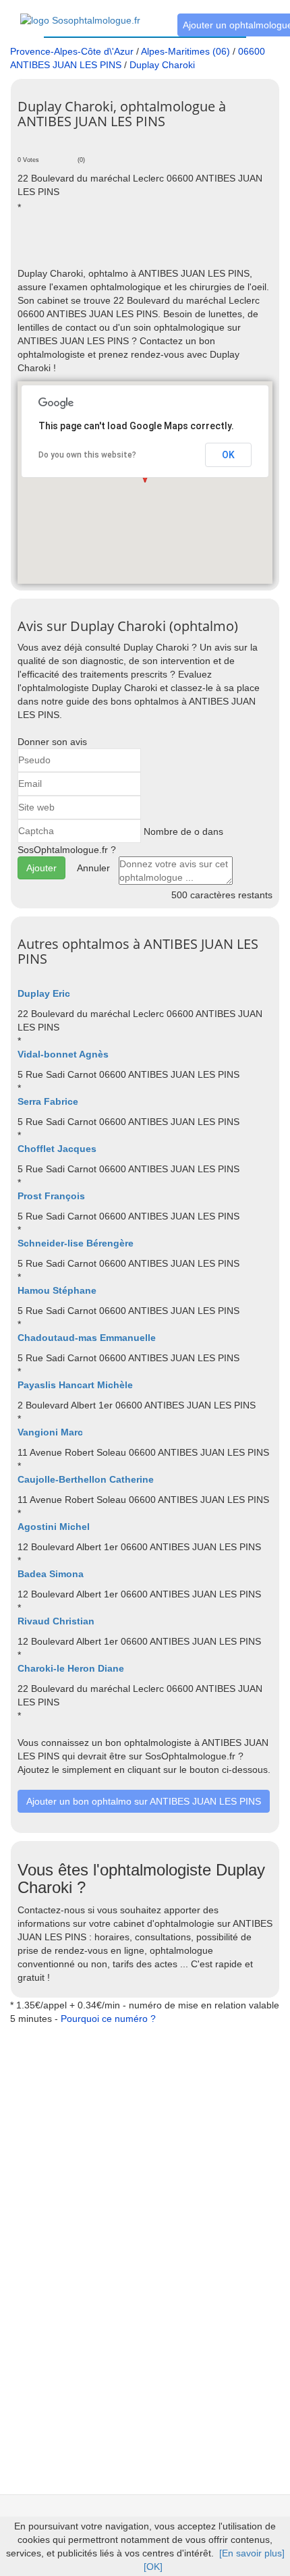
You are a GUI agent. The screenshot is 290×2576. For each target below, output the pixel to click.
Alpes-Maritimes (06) (185, 51)
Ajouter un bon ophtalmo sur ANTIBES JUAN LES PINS (144, 1801)
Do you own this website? (87, 455)
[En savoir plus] (252, 2553)
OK (228, 455)
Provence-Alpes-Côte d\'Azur (72, 51)
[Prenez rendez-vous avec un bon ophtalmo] (80, 13)
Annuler (93, 868)
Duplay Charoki (162, 65)
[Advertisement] (154, 246)
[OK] (153, 2567)
